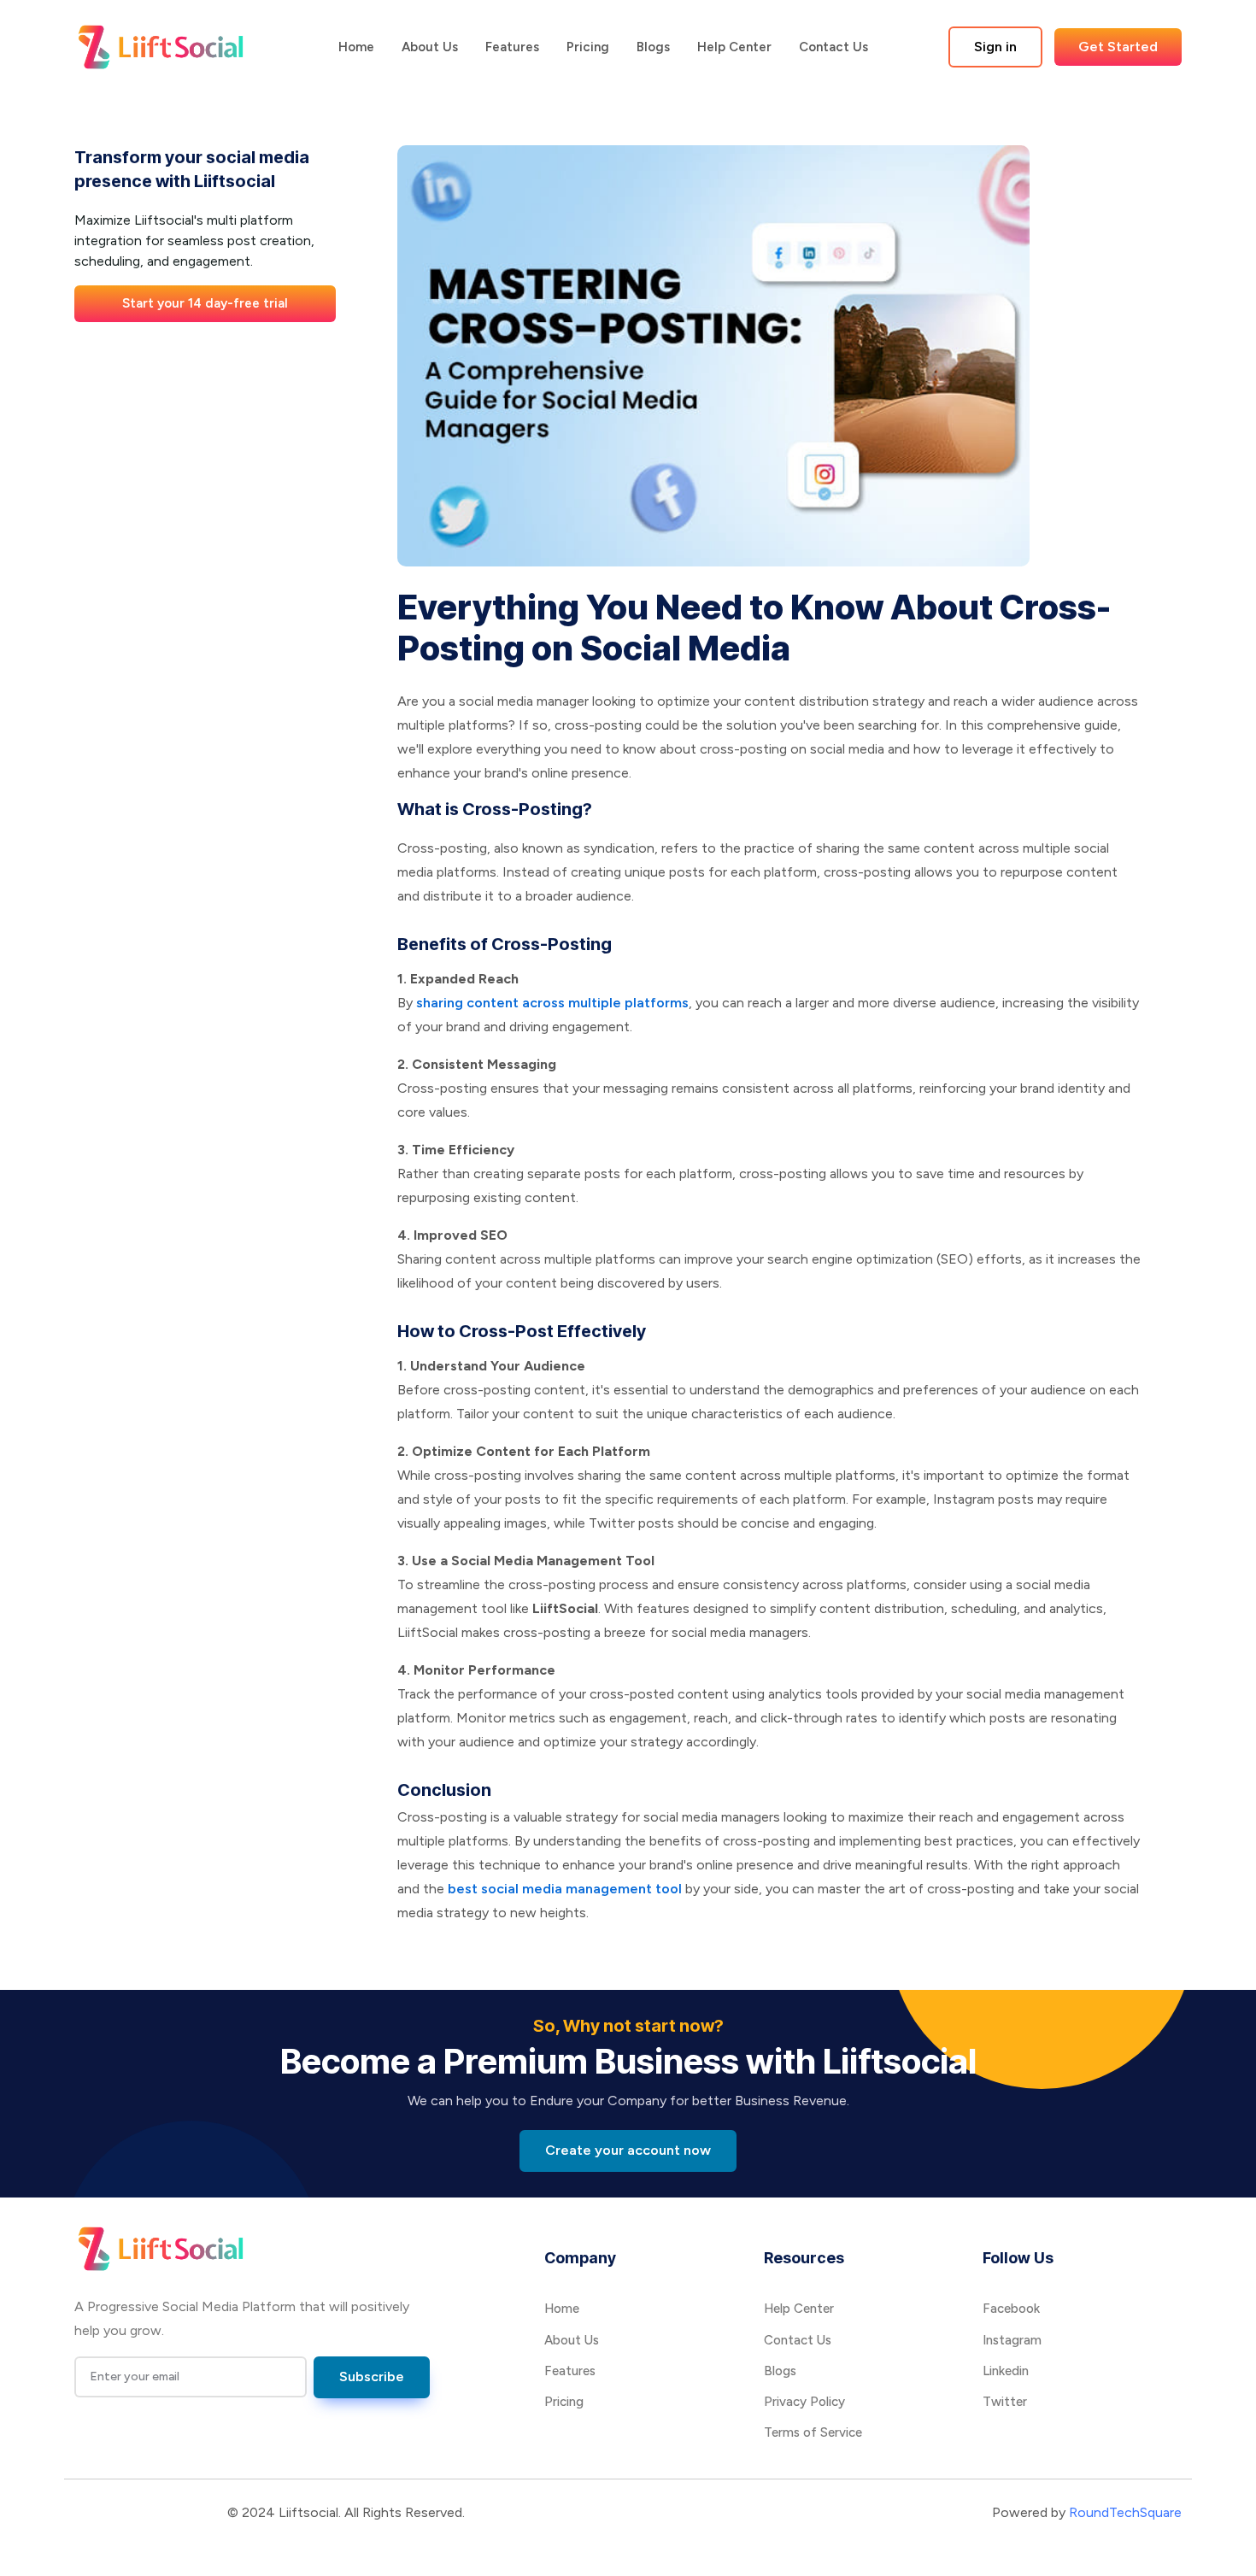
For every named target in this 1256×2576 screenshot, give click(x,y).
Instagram (1012, 2340)
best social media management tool (565, 1889)
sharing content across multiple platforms (552, 1003)
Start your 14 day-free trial (205, 303)
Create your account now (628, 2150)
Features (512, 47)
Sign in (995, 47)
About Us (430, 47)
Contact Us (833, 47)
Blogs (653, 47)
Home (356, 47)
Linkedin (1006, 2371)
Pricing (588, 47)
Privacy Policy (804, 2402)
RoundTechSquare (1125, 2512)
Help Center (734, 47)
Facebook (1011, 2309)
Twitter (1005, 2402)
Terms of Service (813, 2432)
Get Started (1118, 47)
